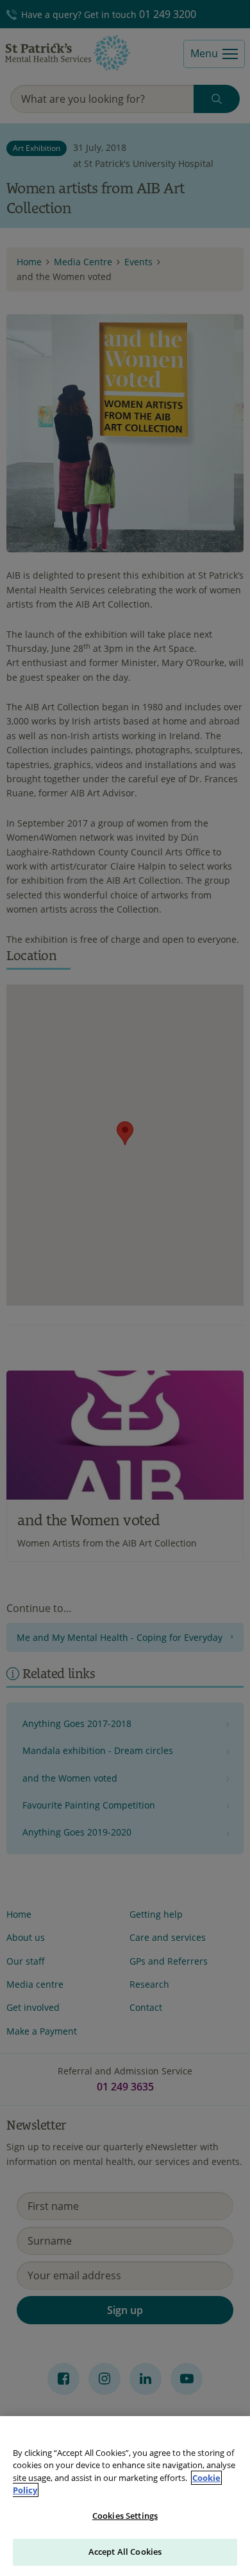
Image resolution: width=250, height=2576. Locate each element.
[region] (125, 2496)
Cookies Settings (125, 2516)
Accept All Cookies (125, 2552)
